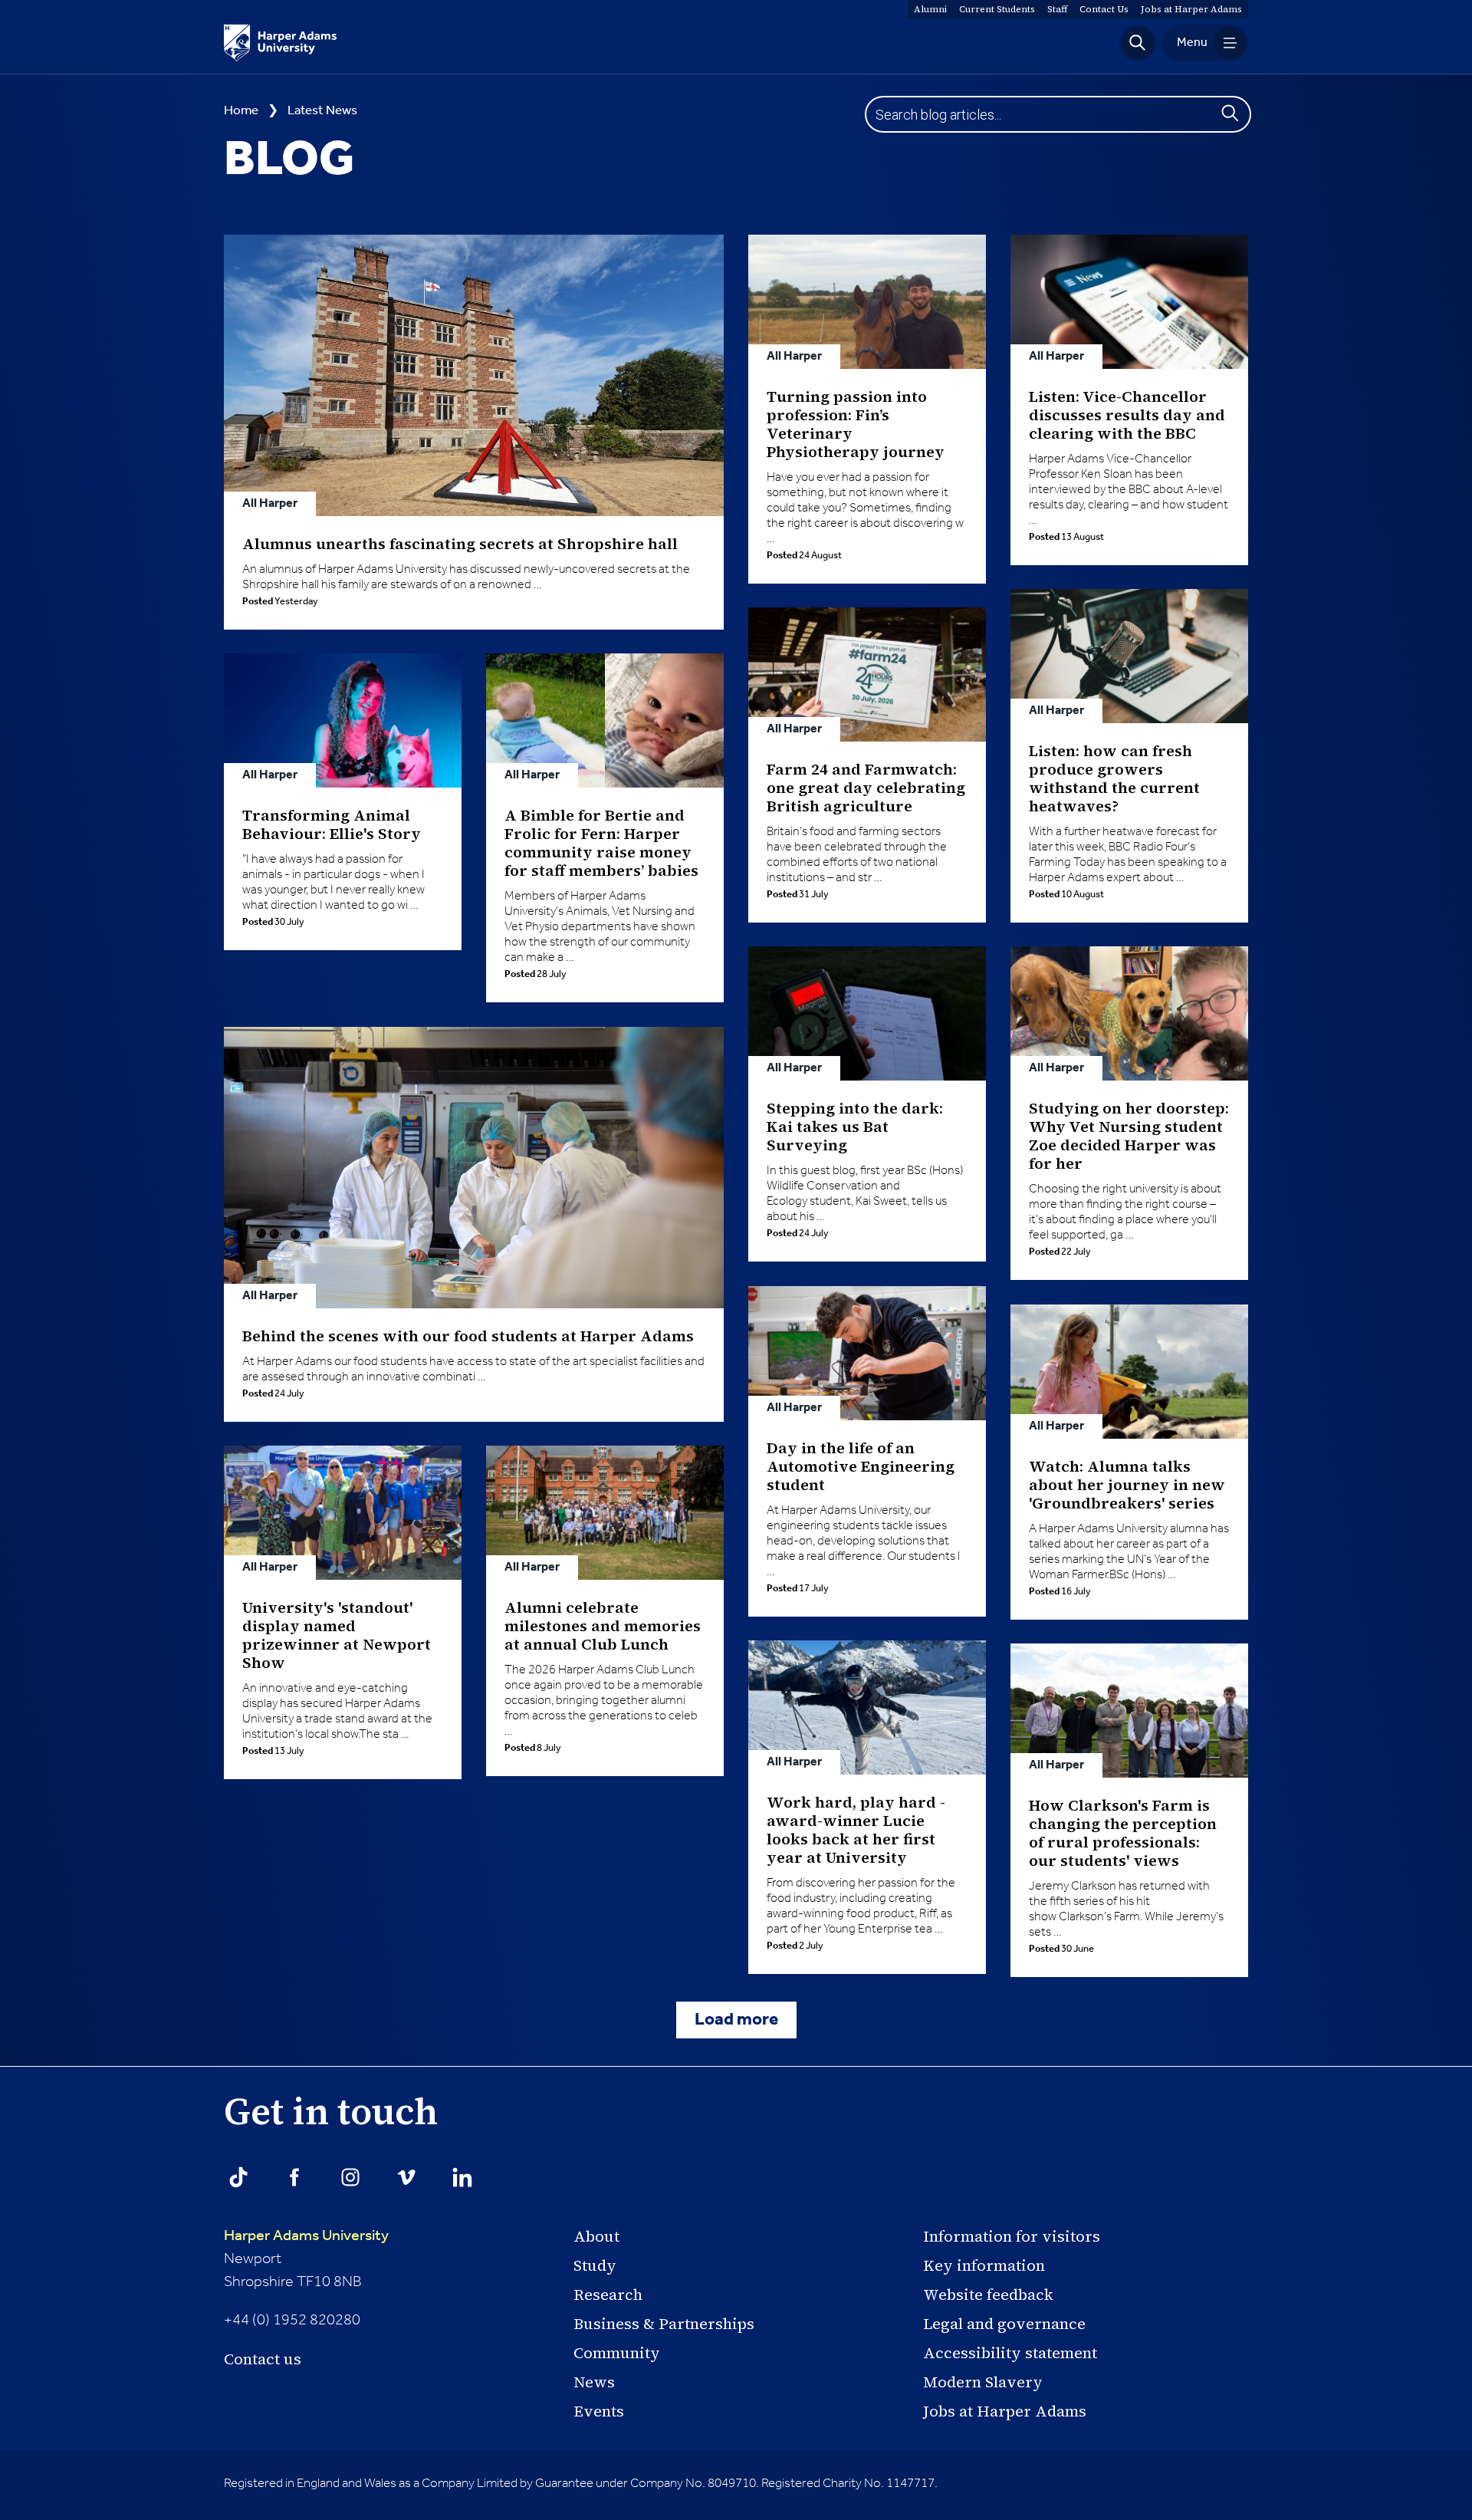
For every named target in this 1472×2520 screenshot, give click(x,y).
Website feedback (988, 2295)
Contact (1104, 9)
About (596, 2236)
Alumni (930, 9)
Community (617, 2353)
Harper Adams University (306, 2236)
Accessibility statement (1010, 2353)
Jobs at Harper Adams (1005, 2411)
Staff (1057, 9)
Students (997, 9)
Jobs (1191, 9)
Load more (736, 2020)
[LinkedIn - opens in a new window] (462, 2177)
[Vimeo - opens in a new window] (406, 2177)
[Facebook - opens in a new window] (294, 2177)
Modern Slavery (983, 2382)
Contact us (263, 2359)
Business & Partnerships (664, 2324)
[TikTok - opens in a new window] (238, 2177)
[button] (1138, 43)
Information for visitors (1012, 2236)
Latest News (322, 111)
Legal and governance (1004, 2324)
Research (608, 2295)
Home (241, 111)
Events (599, 2411)
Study (595, 2265)
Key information (984, 2265)
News (594, 2382)
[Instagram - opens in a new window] (350, 2177)
